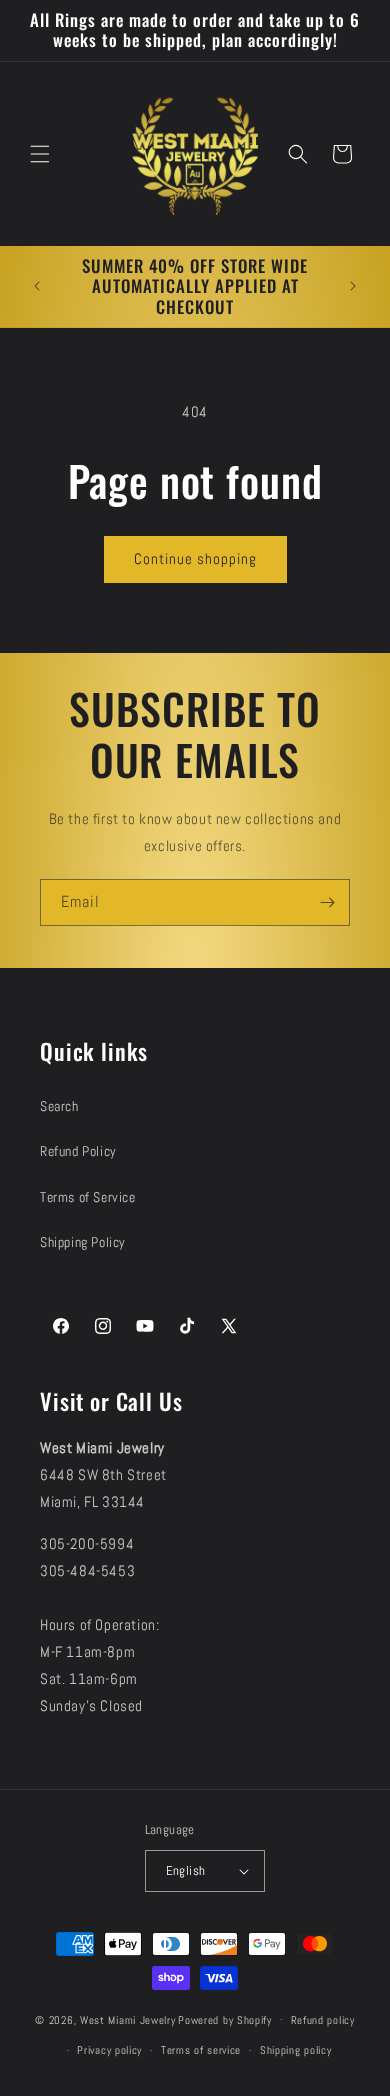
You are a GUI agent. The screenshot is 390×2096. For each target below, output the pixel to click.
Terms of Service (88, 1197)
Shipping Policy (83, 1242)
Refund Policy (78, 1151)
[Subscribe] (327, 902)
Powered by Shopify (225, 2019)
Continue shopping (195, 558)
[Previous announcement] (37, 286)
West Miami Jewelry (128, 2019)
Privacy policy (109, 2050)
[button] (40, 154)
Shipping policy (296, 2050)
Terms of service (201, 2050)
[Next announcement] (353, 286)
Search (59, 1106)
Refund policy (323, 2020)
